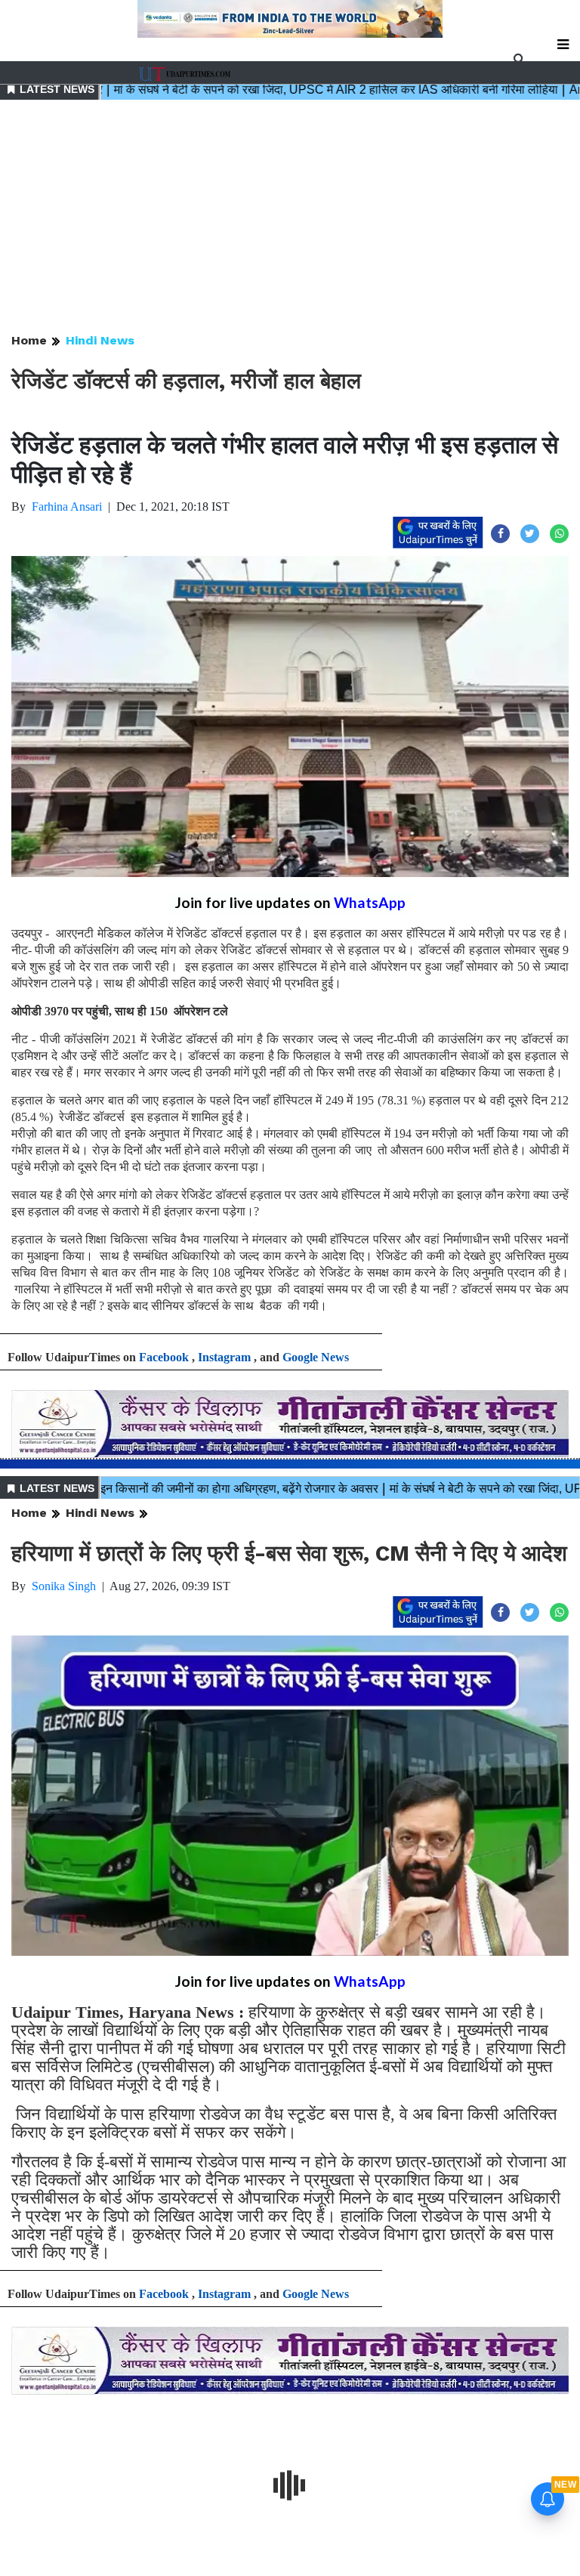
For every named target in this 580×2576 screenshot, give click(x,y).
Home (29, 340)
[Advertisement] (290, 218)
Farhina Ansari (67, 507)
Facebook (164, 1357)
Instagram (224, 1357)
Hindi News (100, 340)
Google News (316, 1357)
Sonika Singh (64, 1586)
